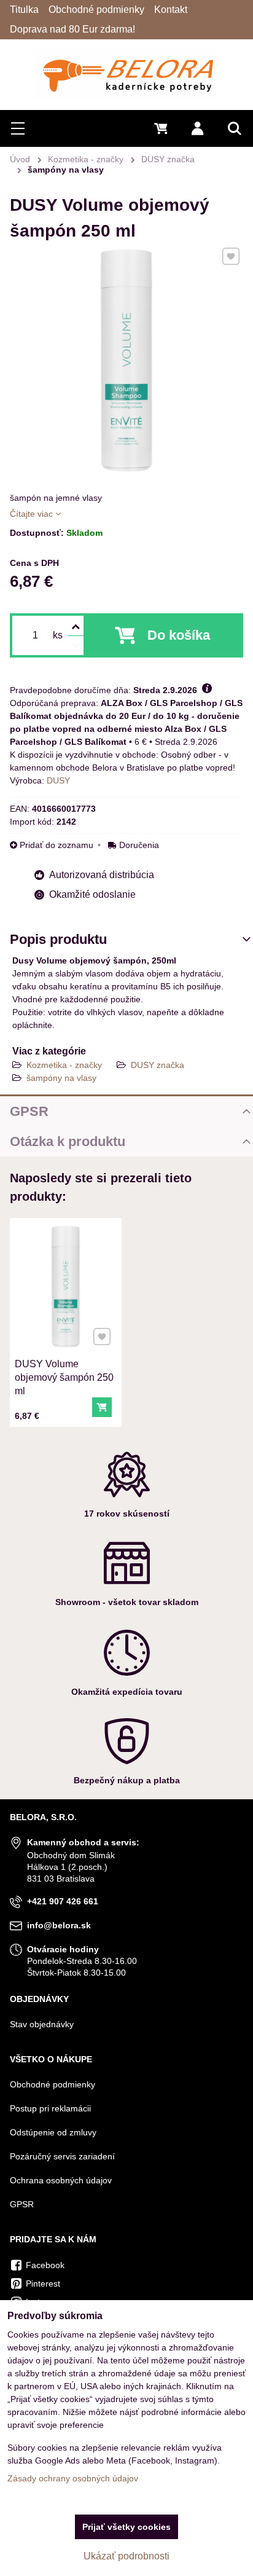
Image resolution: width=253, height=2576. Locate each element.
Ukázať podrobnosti (126, 2556)
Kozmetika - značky (64, 1065)
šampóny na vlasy (61, 1078)
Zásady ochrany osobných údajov (73, 2478)
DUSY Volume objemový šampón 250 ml (64, 1377)
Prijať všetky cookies (126, 2527)
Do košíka (179, 635)
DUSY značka (158, 1065)
